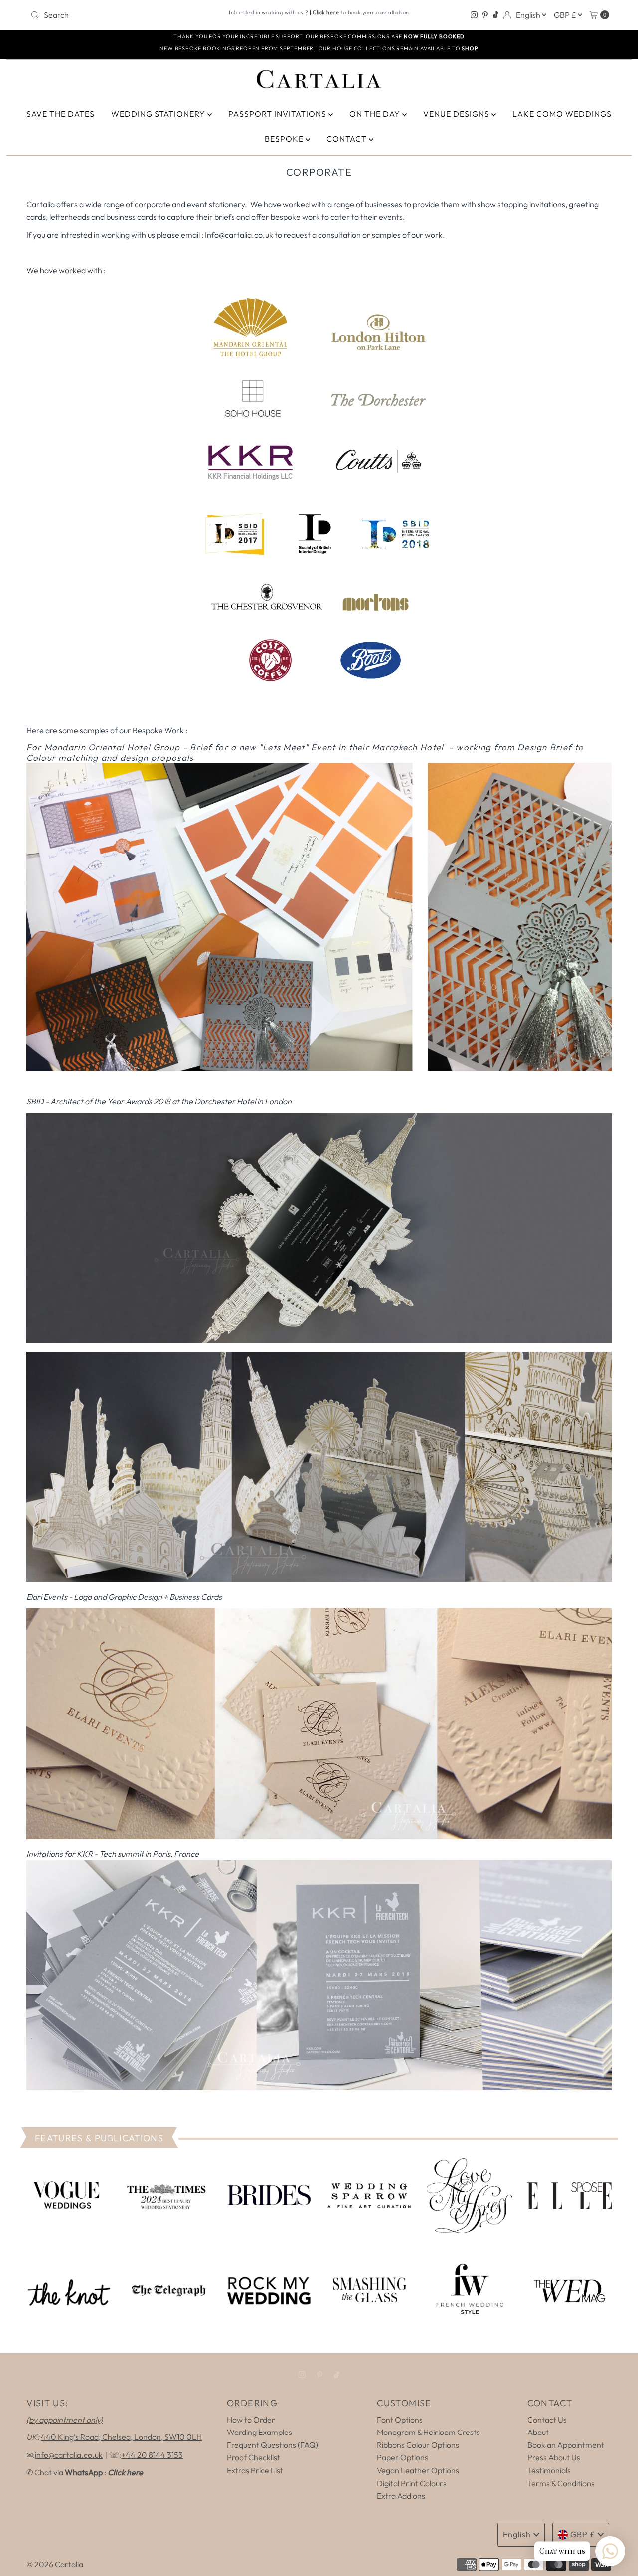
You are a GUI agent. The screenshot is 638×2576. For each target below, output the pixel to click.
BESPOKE (285, 139)
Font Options (400, 2420)
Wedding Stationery (159, 114)
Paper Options (402, 2457)
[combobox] (121, 15)
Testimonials (549, 2470)
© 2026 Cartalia (55, 2564)
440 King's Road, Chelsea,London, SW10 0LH (121, 2437)
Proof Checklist (253, 2457)
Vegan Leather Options (418, 2470)
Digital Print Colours (412, 2483)
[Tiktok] (496, 15)
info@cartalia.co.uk (69, 2455)
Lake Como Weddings (562, 114)
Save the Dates (61, 114)
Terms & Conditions (561, 2483)
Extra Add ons (401, 2496)
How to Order (251, 2420)
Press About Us (554, 2457)
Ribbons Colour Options (418, 2445)
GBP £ (566, 15)
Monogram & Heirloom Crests (428, 2432)
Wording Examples (259, 2432)
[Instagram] (474, 15)
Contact (348, 139)
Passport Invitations (278, 114)
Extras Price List (255, 2470)
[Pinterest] (485, 15)
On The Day (376, 114)
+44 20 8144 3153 (152, 2455)
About (538, 2432)
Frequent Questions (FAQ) (272, 2445)
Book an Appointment (566, 2445)
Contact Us (547, 2420)
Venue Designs (457, 114)
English (529, 15)
